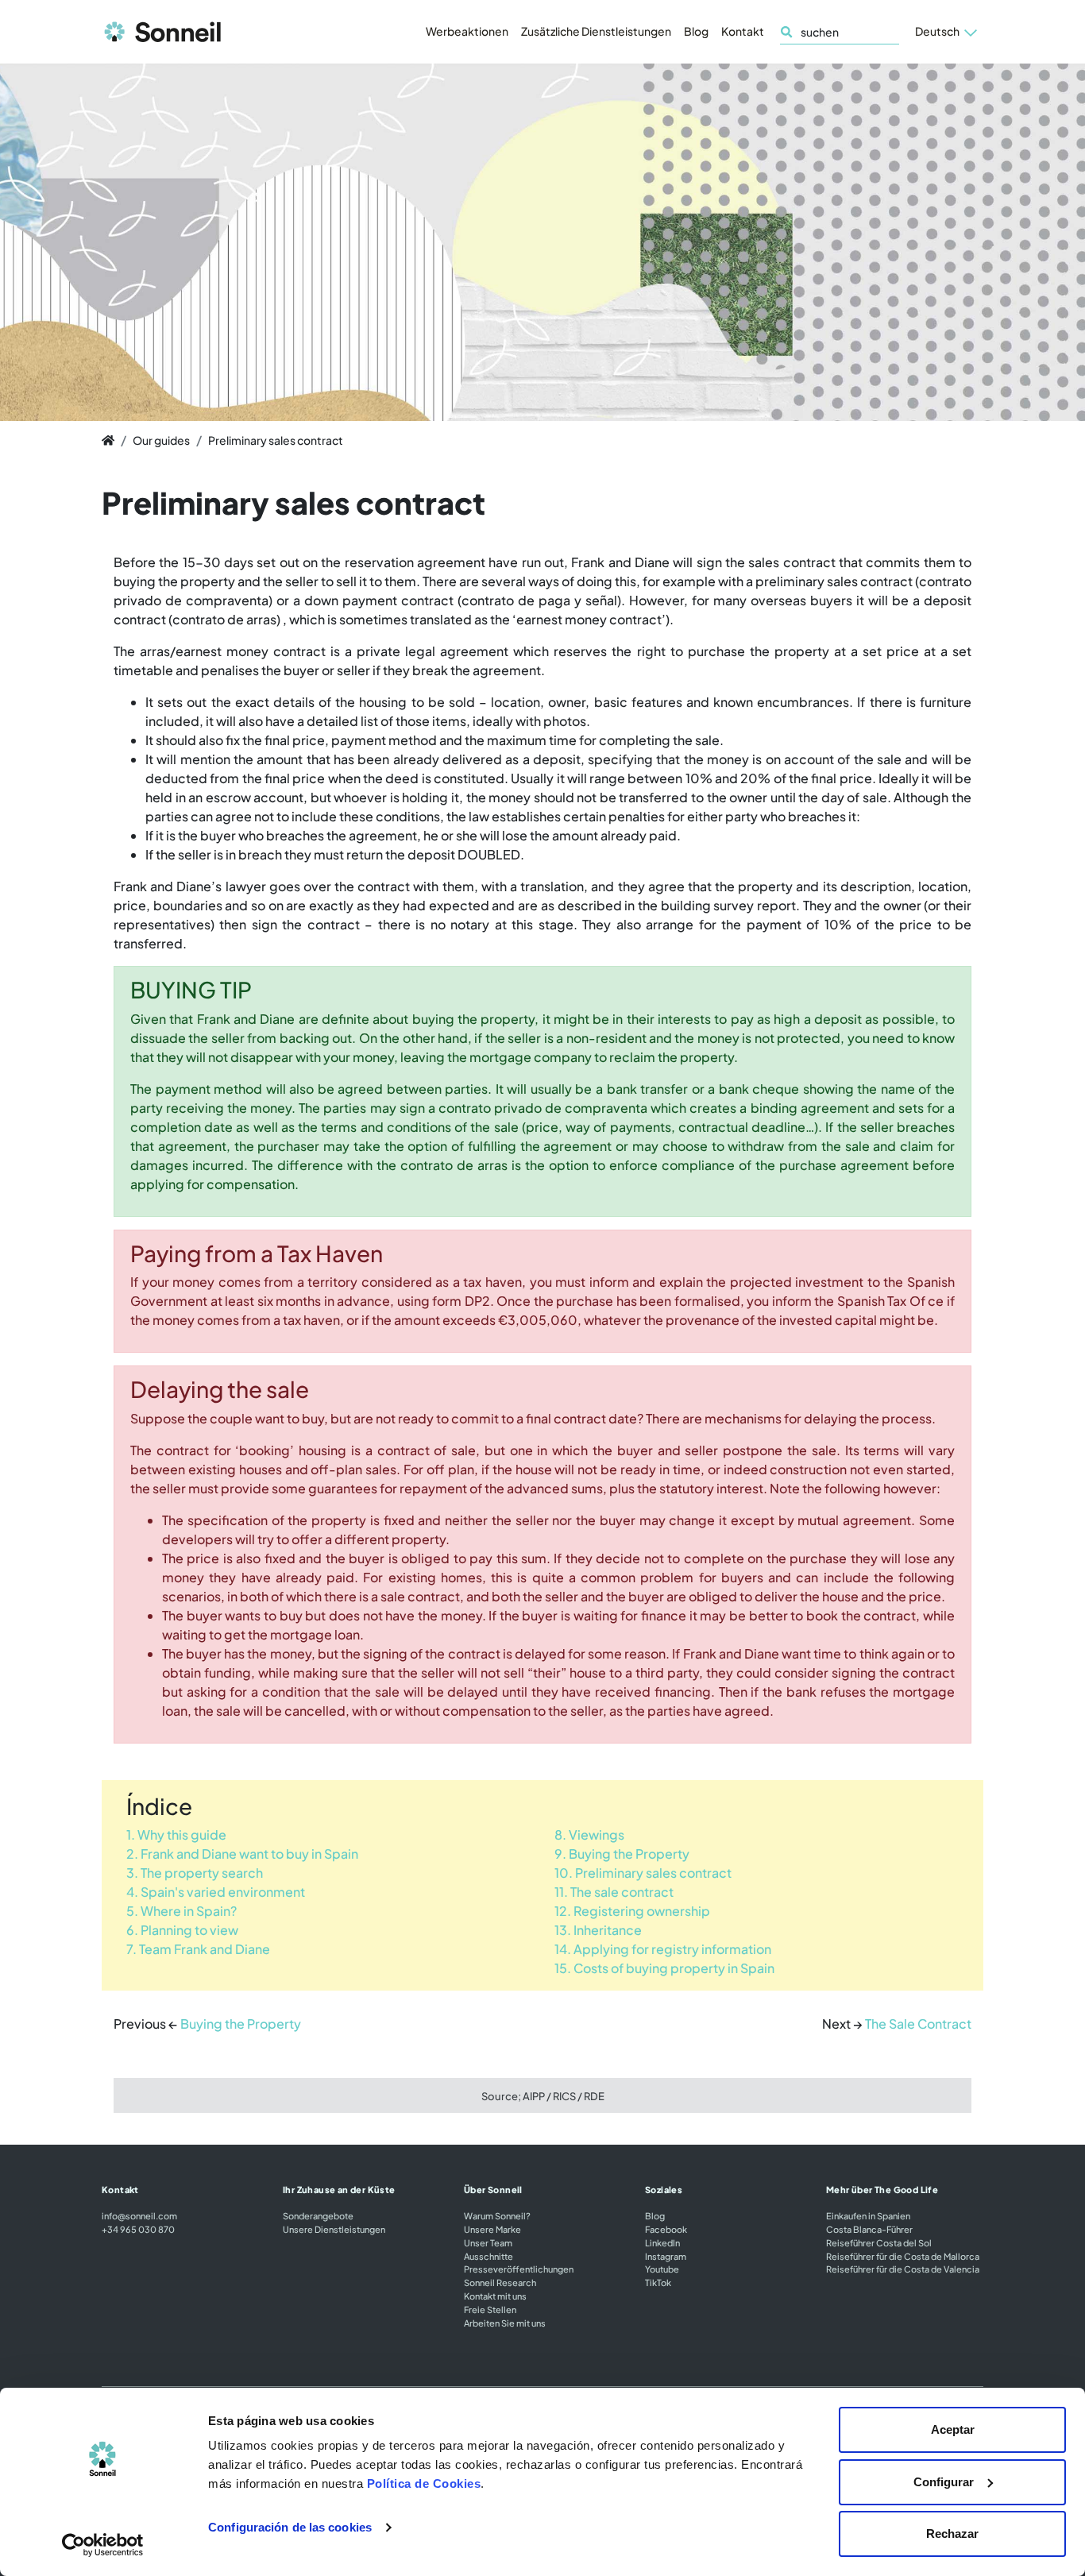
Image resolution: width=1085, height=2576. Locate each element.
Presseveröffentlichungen (519, 2269)
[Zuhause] (108, 440)
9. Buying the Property (622, 1854)
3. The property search (195, 1873)
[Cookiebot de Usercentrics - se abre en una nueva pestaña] (103, 2545)
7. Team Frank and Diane (198, 1949)
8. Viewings (589, 1834)
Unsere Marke (492, 2229)
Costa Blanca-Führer (869, 2229)
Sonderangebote (318, 2215)
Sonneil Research (500, 2282)
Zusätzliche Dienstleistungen (596, 31)
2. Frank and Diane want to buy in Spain (242, 1854)
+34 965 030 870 (138, 2229)
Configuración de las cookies (290, 2527)
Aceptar (953, 2429)
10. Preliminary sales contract (643, 1873)
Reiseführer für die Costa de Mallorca (903, 2256)
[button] (946, 32)
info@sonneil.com (139, 2215)
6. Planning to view (182, 1930)
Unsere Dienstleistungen (334, 2229)
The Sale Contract (918, 2024)
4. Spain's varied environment (216, 1892)
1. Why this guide (176, 1834)
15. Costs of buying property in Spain (664, 1968)
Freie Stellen (490, 2309)
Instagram (666, 2256)
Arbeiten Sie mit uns (505, 2323)
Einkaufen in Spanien (868, 2215)
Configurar (944, 2482)
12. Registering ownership (632, 1911)
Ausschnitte (488, 2256)
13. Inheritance (598, 1930)
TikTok (658, 2282)
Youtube (662, 2269)
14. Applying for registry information (663, 1949)
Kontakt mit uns (495, 2296)
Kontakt (743, 31)
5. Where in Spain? (181, 1911)
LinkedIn (662, 2242)
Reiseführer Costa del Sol (879, 2242)
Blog (696, 31)
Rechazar (952, 2534)
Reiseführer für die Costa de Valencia (903, 2269)
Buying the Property (241, 2024)
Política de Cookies (424, 2483)
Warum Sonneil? (497, 2215)
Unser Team (488, 2242)
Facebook (666, 2229)
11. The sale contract (614, 1892)
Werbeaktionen (467, 31)
